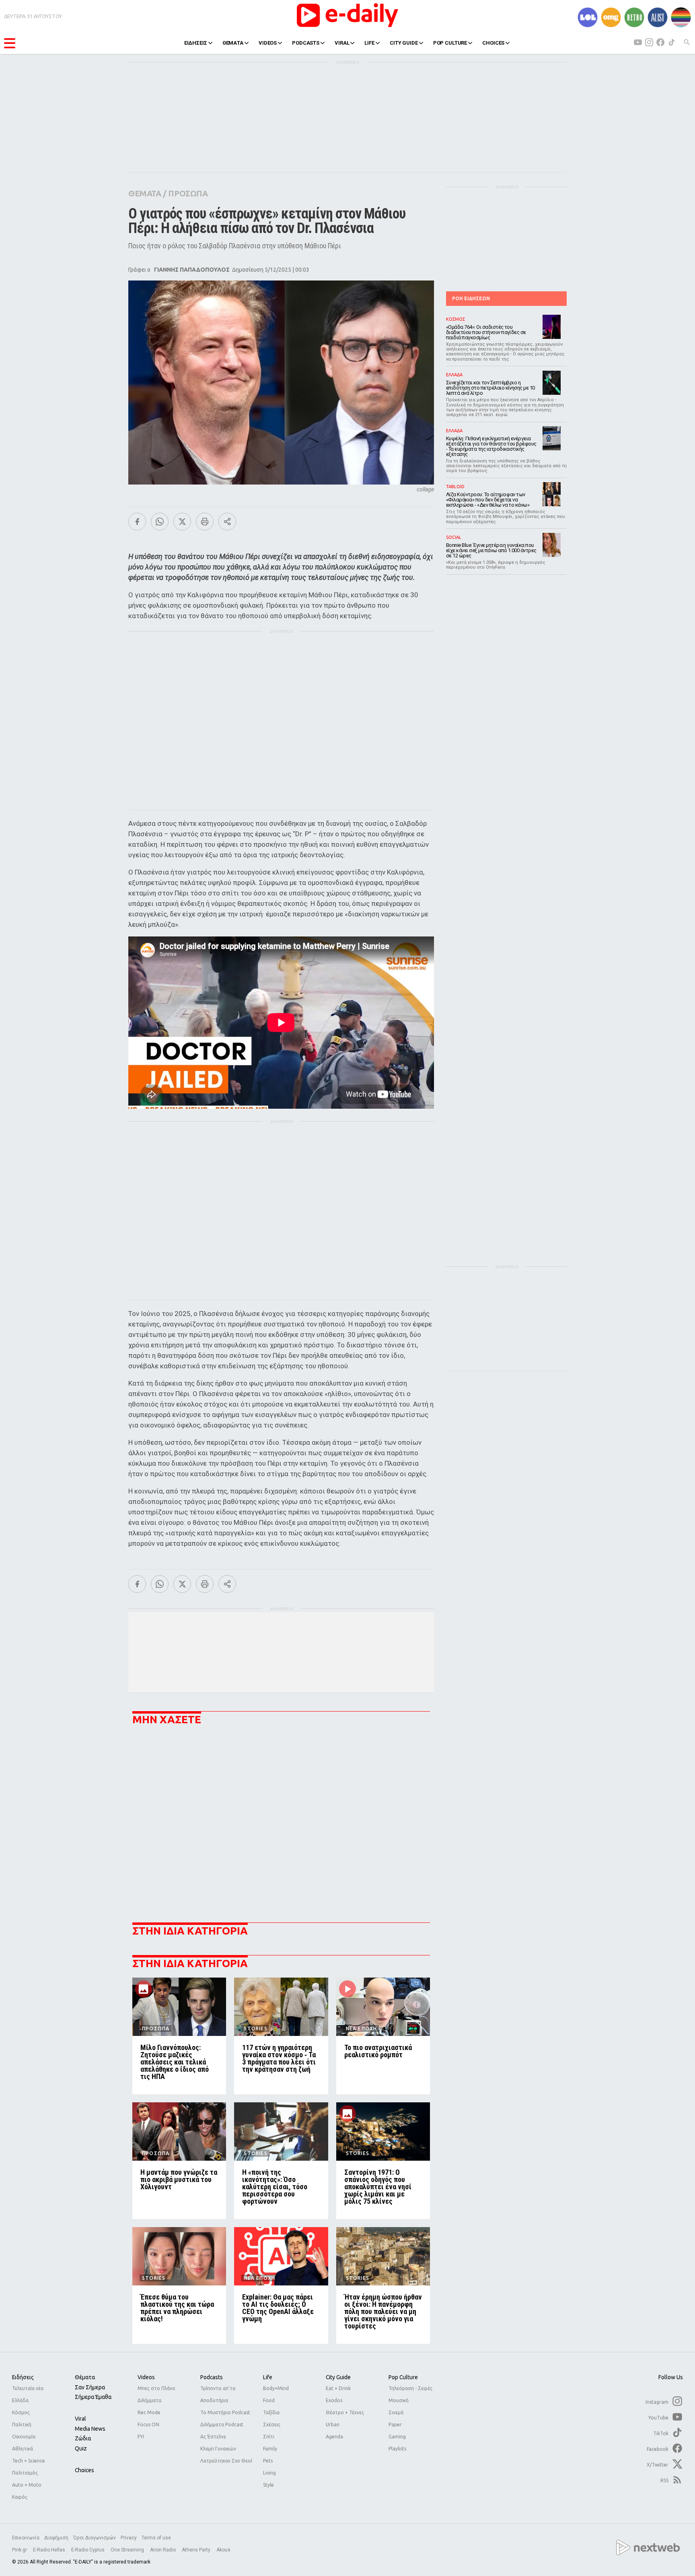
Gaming (397, 2437)
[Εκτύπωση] (205, 522)
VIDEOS (268, 43)
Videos (146, 2377)
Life (268, 2377)
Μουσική (399, 2400)
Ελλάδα (20, 2400)
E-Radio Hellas (50, 2550)
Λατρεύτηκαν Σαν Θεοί (226, 2461)
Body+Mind (276, 2388)
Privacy (129, 2538)
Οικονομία (24, 2437)
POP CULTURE (450, 43)
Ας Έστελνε (213, 2437)
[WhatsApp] (160, 522)
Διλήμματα (149, 2400)
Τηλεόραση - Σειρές (410, 2388)
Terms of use (156, 2538)
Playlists (397, 2449)
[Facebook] (137, 522)
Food (269, 2400)
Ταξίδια (271, 2412)
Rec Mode (149, 2412)
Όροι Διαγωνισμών (95, 2538)
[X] (182, 522)
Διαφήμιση (56, 2538)
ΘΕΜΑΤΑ (233, 43)
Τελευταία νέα (28, 2388)
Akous (223, 2550)
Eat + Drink (338, 2388)
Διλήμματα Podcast (222, 2424)
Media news (90, 2429)
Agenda (334, 2437)
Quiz (81, 2448)
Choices (84, 2470)
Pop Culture (403, 2377)
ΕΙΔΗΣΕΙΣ (196, 43)
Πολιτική (22, 2424)
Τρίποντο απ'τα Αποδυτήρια (218, 2394)
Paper (395, 2424)
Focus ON (148, 2424)
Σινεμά (396, 2412)
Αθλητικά (23, 2449)
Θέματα (85, 2377)
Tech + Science (29, 2461)
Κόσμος (21, 2412)
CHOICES (493, 43)
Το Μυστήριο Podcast (225, 2412)
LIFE (369, 43)
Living (269, 2473)
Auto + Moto (27, 2485)
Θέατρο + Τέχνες (345, 2412)
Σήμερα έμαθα (93, 2397)
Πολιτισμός (25, 2473)
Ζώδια (83, 2438)
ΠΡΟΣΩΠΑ (188, 193)
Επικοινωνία (26, 2538)
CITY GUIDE (404, 43)
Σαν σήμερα (90, 2387)
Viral (80, 2419)
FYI (141, 2437)
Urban (333, 2424)
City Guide (338, 2377)
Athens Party (197, 2550)
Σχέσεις (272, 2424)
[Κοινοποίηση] (227, 522)
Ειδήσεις (23, 2377)
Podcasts (212, 2377)
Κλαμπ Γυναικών (218, 2449)
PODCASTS (306, 43)
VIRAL (342, 43)
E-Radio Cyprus (88, 2550)
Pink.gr (20, 2550)
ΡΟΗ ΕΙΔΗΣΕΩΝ (471, 298)
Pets (268, 2461)
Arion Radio (163, 2550)
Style (268, 2485)
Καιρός (20, 2497)
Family (270, 2449)
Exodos (334, 2400)
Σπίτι (269, 2437)
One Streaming (128, 2550)
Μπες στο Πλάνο (156, 2388)
